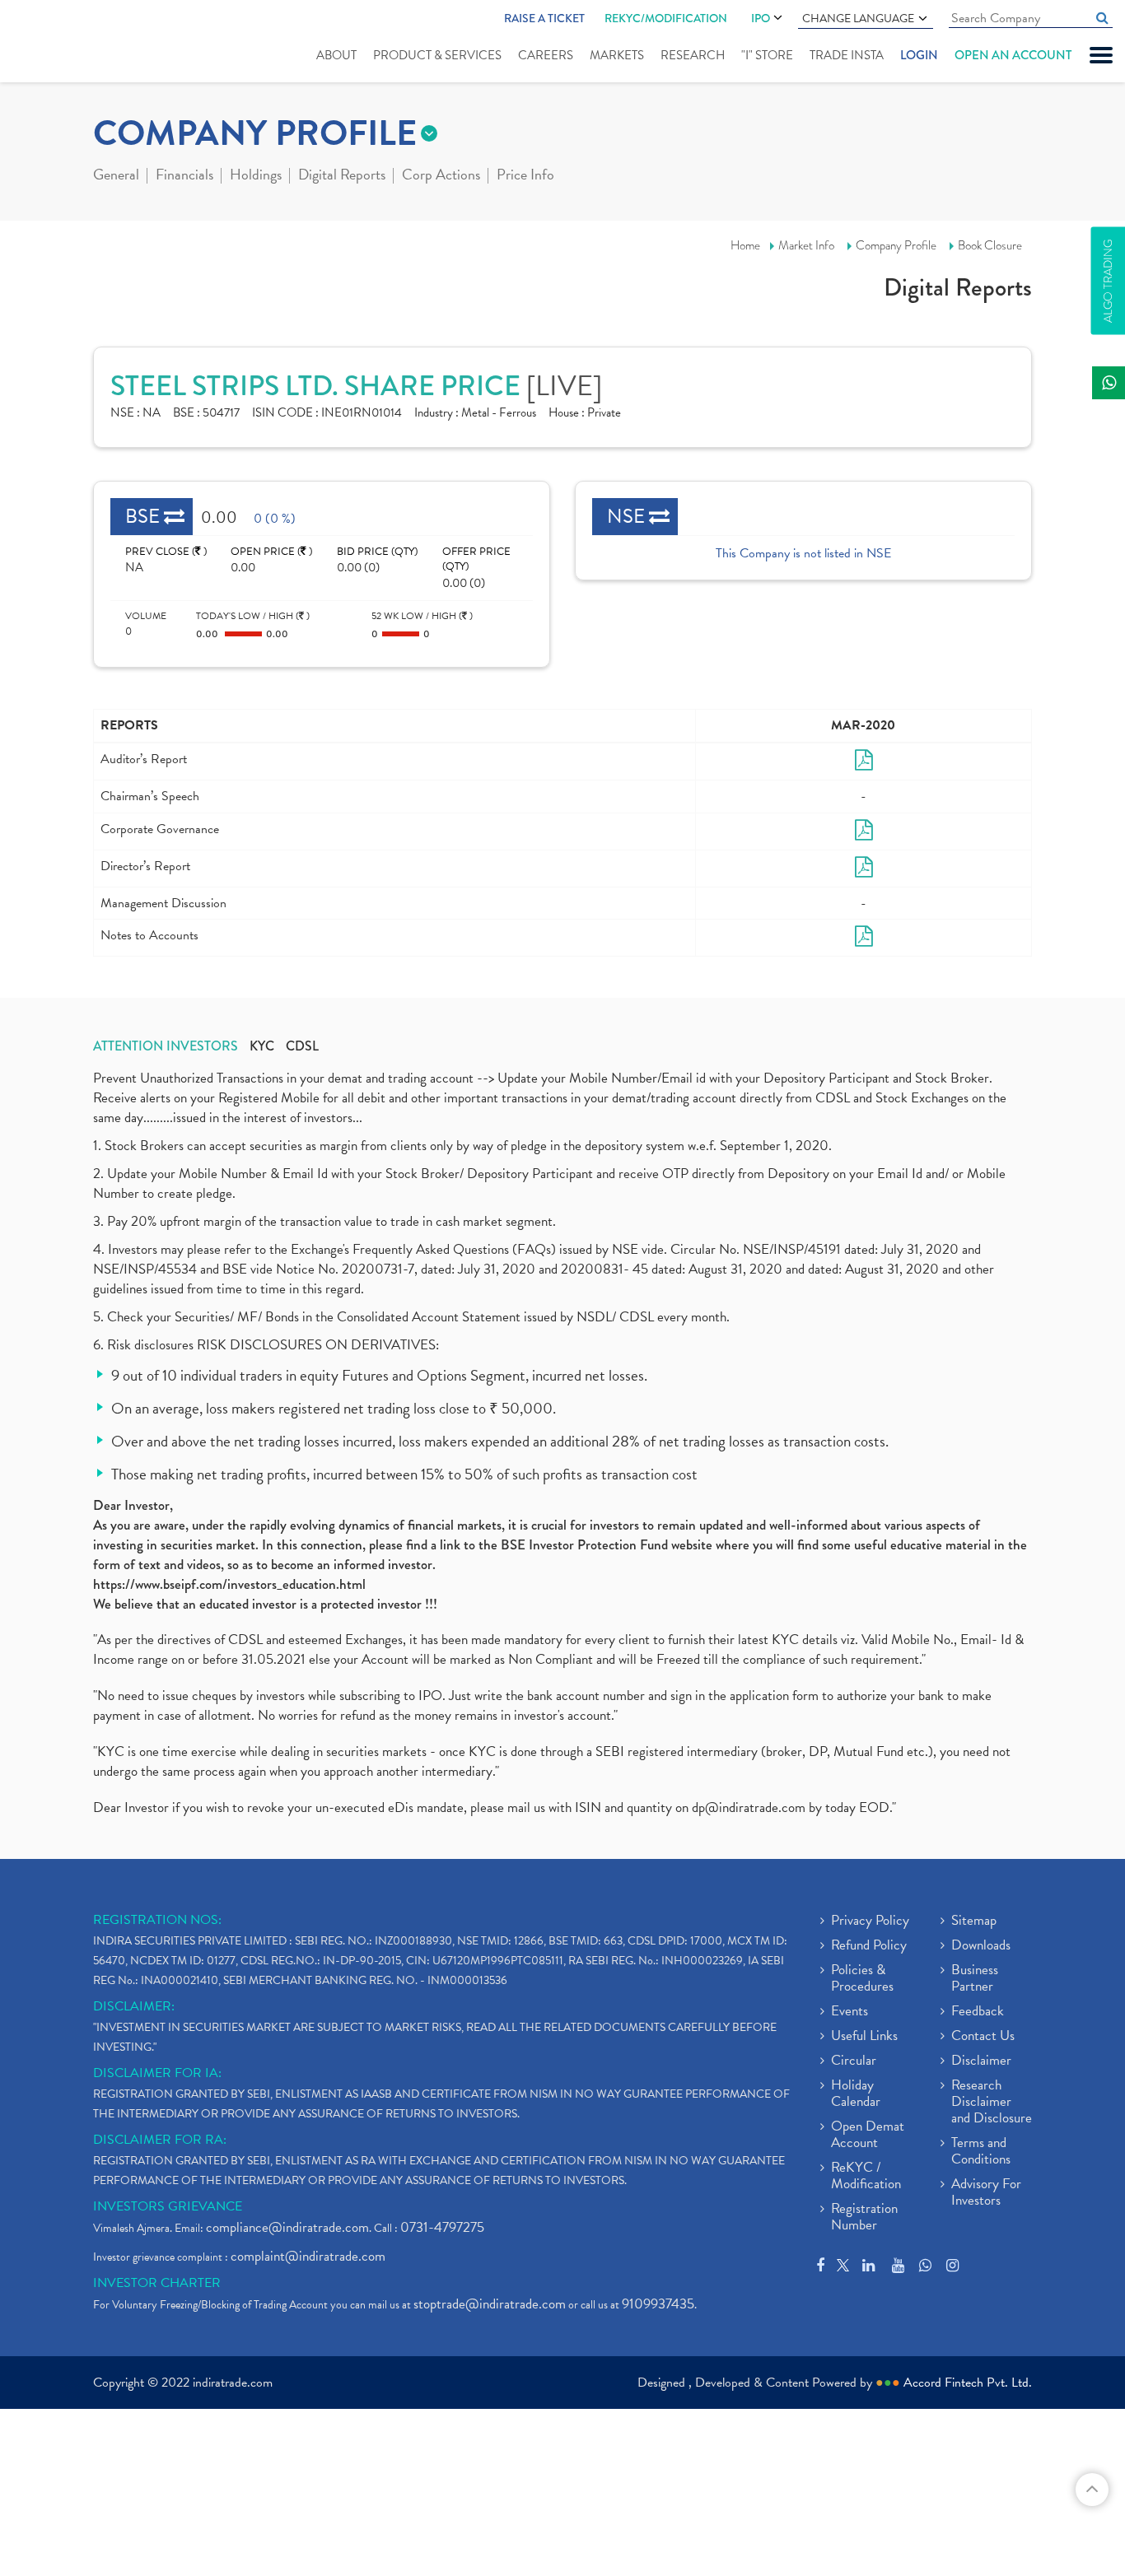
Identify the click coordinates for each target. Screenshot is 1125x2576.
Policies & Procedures (862, 1979)
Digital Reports (342, 176)
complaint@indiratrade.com (308, 2256)
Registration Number (864, 2218)
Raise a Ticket (544, 18)
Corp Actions (441, 176)
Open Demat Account (868, 2136)
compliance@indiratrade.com (287, 2227)
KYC (262, 1046)
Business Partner (975, 1979)
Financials (184, 176)
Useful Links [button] (864, 2037)
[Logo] (64, 43)
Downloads (981, 1946)
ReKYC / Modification (866, 2177)
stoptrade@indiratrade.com (490, 2304)
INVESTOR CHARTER (157, 2283)
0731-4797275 (442, 2227)
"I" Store (767, 55)
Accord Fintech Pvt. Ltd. (968, 2383)
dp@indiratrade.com (750, 1807)
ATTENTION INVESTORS (166, 1046)
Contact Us (983, 2037)
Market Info (806, 245)
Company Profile (896, 245)
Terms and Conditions (981, 2152)
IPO (761, 18)
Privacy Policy (870, 1922)
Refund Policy (869, 1946)
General (116, 176)
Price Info (525, 176)
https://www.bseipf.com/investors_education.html (229, 1584)
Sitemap (974, 1922)
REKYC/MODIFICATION (666, 18)
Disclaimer (981, 2061)
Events (850, 2012)
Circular (854, 2061)
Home (745, 245)
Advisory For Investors (986, 2193)
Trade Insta (847, 55)
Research (693, 55)
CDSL (302, 1046)
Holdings (256, 176)
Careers (546, 55)
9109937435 (658, 2304)
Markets (617, 55)
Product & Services (437, 55)
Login (919, 55)
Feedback (978, 2012)
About (336, 55)
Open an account (1013, 55)
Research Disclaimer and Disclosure (992, 2103)
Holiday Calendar (856, 2094)
